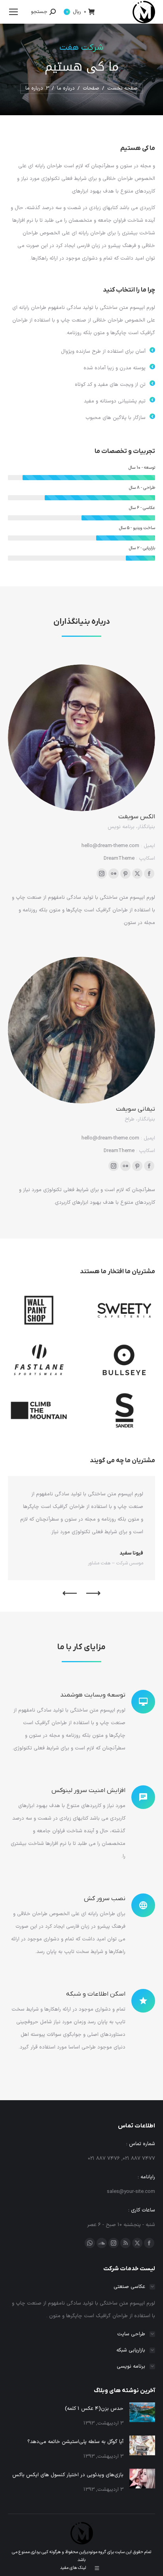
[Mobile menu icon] (13, 12)
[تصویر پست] (142, 2412)
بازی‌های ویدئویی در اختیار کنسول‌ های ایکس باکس (68, 2475)
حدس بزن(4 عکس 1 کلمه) (94, 2409)
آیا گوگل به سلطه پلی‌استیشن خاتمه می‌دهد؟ (75, 2442)
